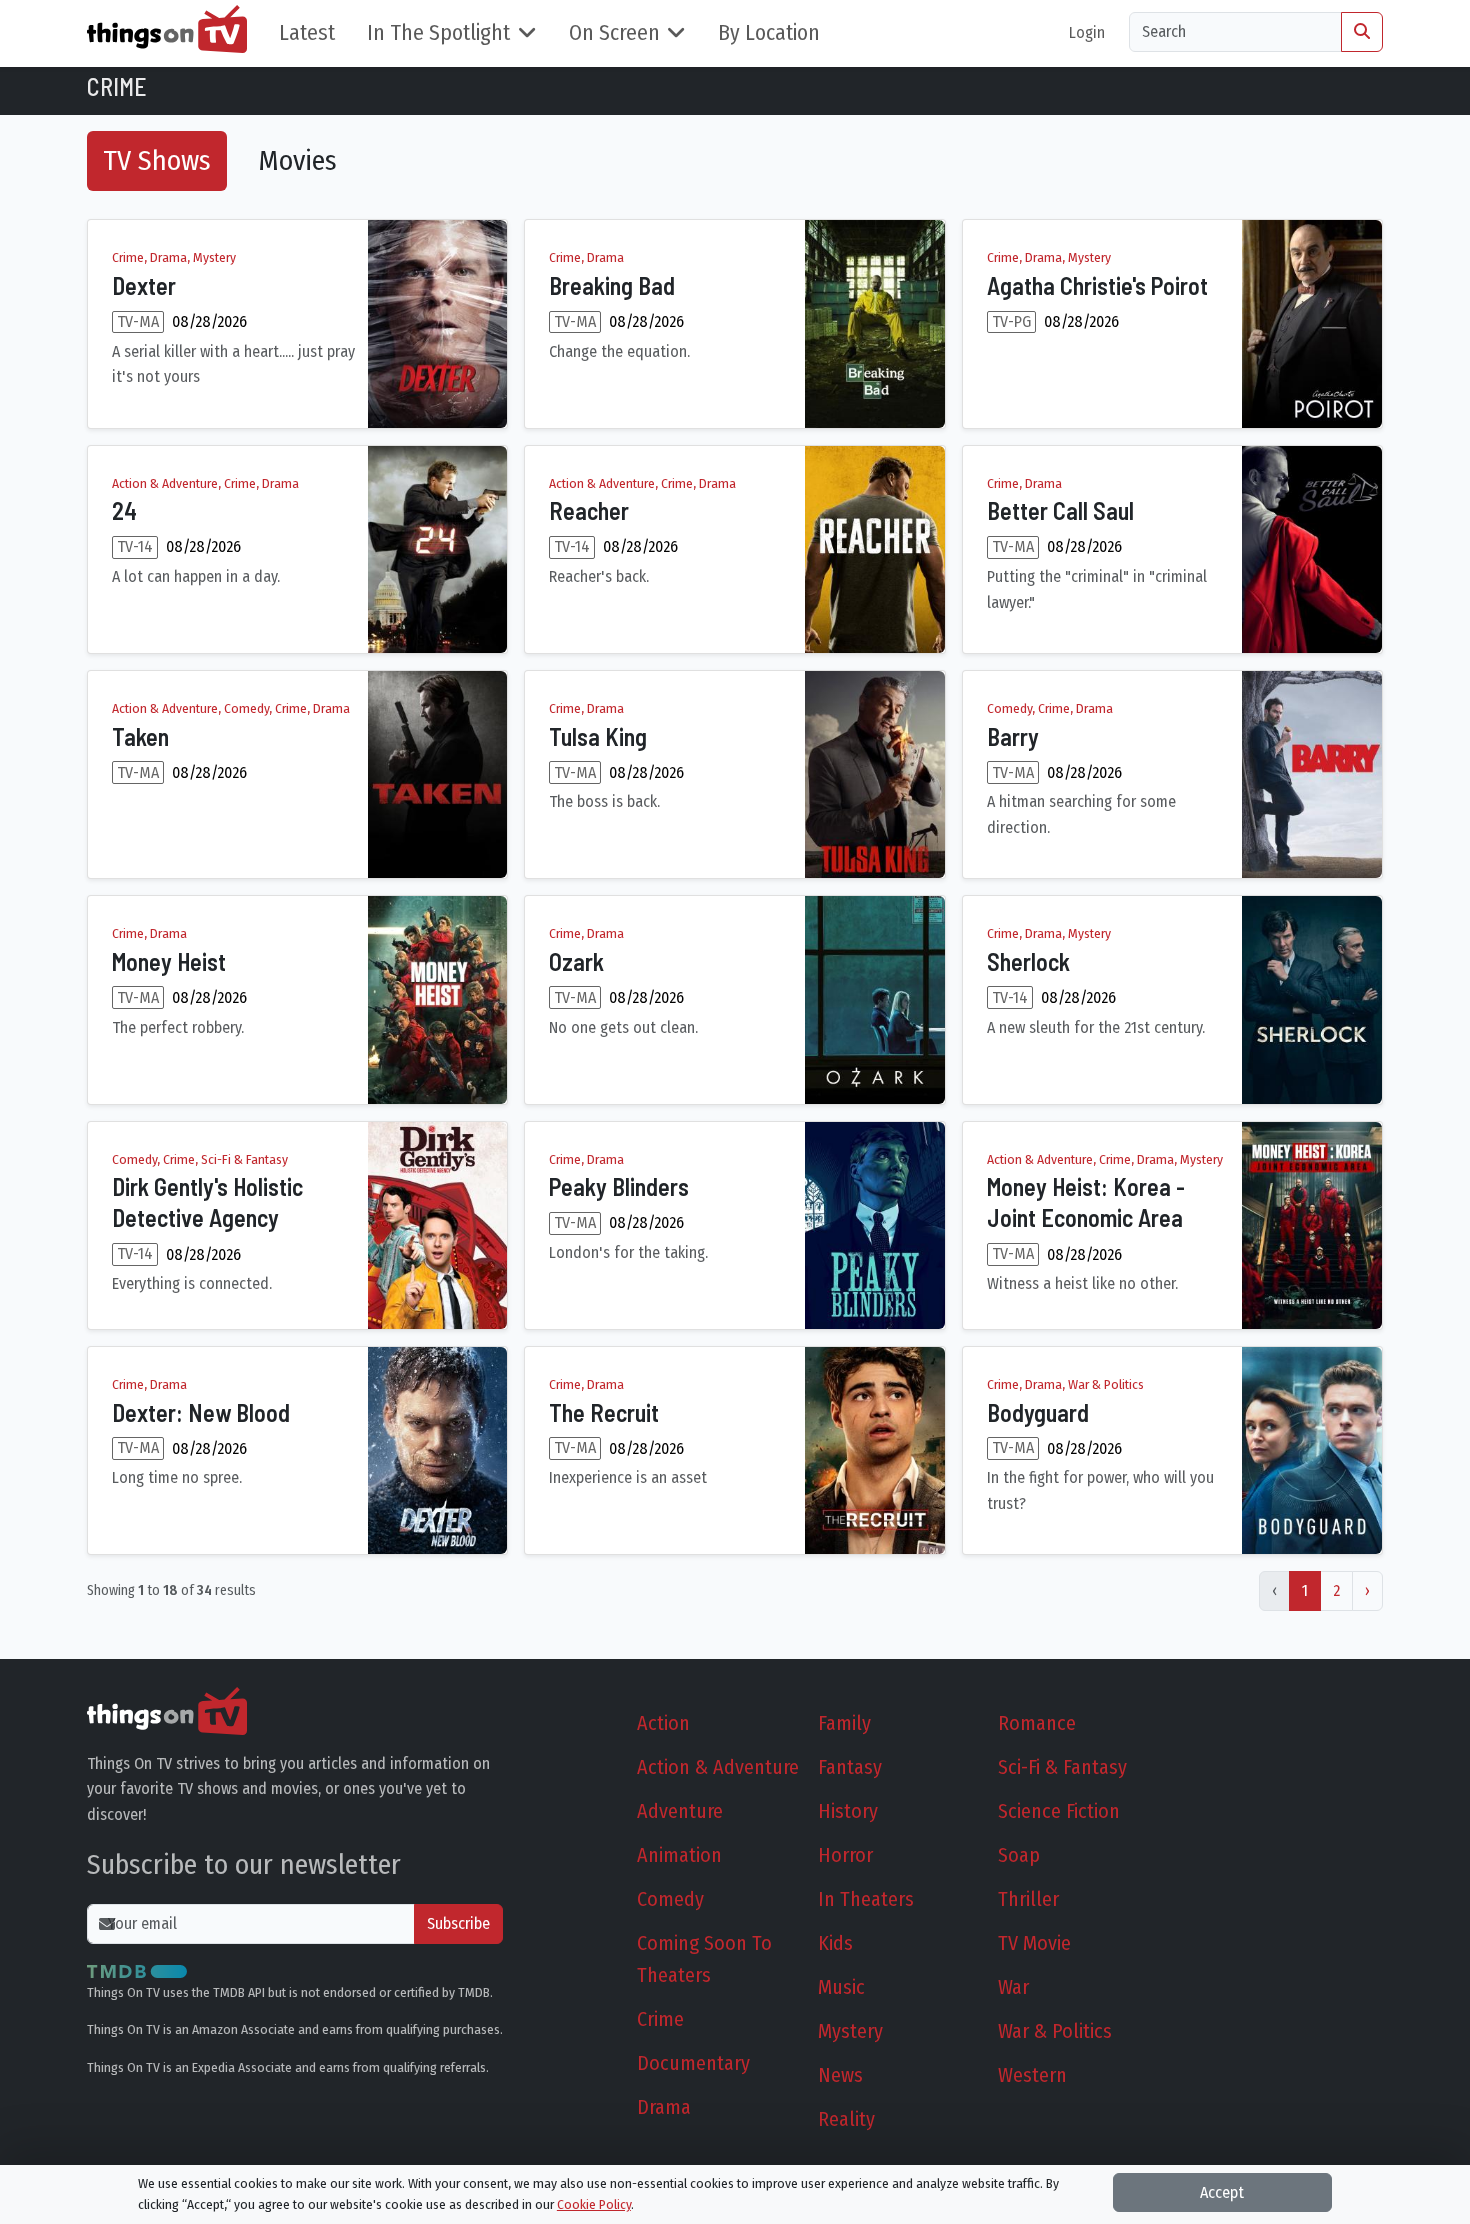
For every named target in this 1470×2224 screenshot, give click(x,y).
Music (841, 1987)
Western (1032, 2075)
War (1013, 1987)
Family (844, 1723)
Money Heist (169, 961)
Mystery (850, 2031)
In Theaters (866, 1899)
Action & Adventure (718, 1767)
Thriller (1028, 1899)
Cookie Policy (594, 2204)
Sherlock (1028, 961)
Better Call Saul (1060, 510)
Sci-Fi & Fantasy (1062, 1767)
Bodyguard (1038, 1412)
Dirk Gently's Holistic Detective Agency (207, 1202)
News (840, 2075)
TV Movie (1034, 1943)
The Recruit (604, 1412)
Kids (835, 1943)
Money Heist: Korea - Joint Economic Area (1086, 1202)
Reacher (589, 510)
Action (663, 1723)
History (848, 1811)
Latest (307, 33)
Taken (140, 736)
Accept (1222, 2192)
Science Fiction (1059, 1811)
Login (1087, 32)
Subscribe (458, 1923)
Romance (1037, 1723)
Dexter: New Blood (201, 1412)
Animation (679, 1855)
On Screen (614, 33)
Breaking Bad (612, 285)
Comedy (670, 1899)
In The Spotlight (438, 33)
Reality (846, 2119)
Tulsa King (598, 736)
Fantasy (850, 1767)
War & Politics (1055, 2031)
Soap (1019, 1855)
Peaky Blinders (619, 1186)
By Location (769, 33)
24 (124, 510)
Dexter (144, 285)
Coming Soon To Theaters (704, 1959)
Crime (660, 2019)
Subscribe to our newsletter (244, 1864)
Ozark (576, 961)
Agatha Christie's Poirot (1097, 285)
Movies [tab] (298, 160)
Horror (845, 1855)
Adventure (680, 1811)
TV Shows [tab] (157, 160)
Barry (1013, 736)
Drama (664, 2107)
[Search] (1362, 32)
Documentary (693, 2063)
